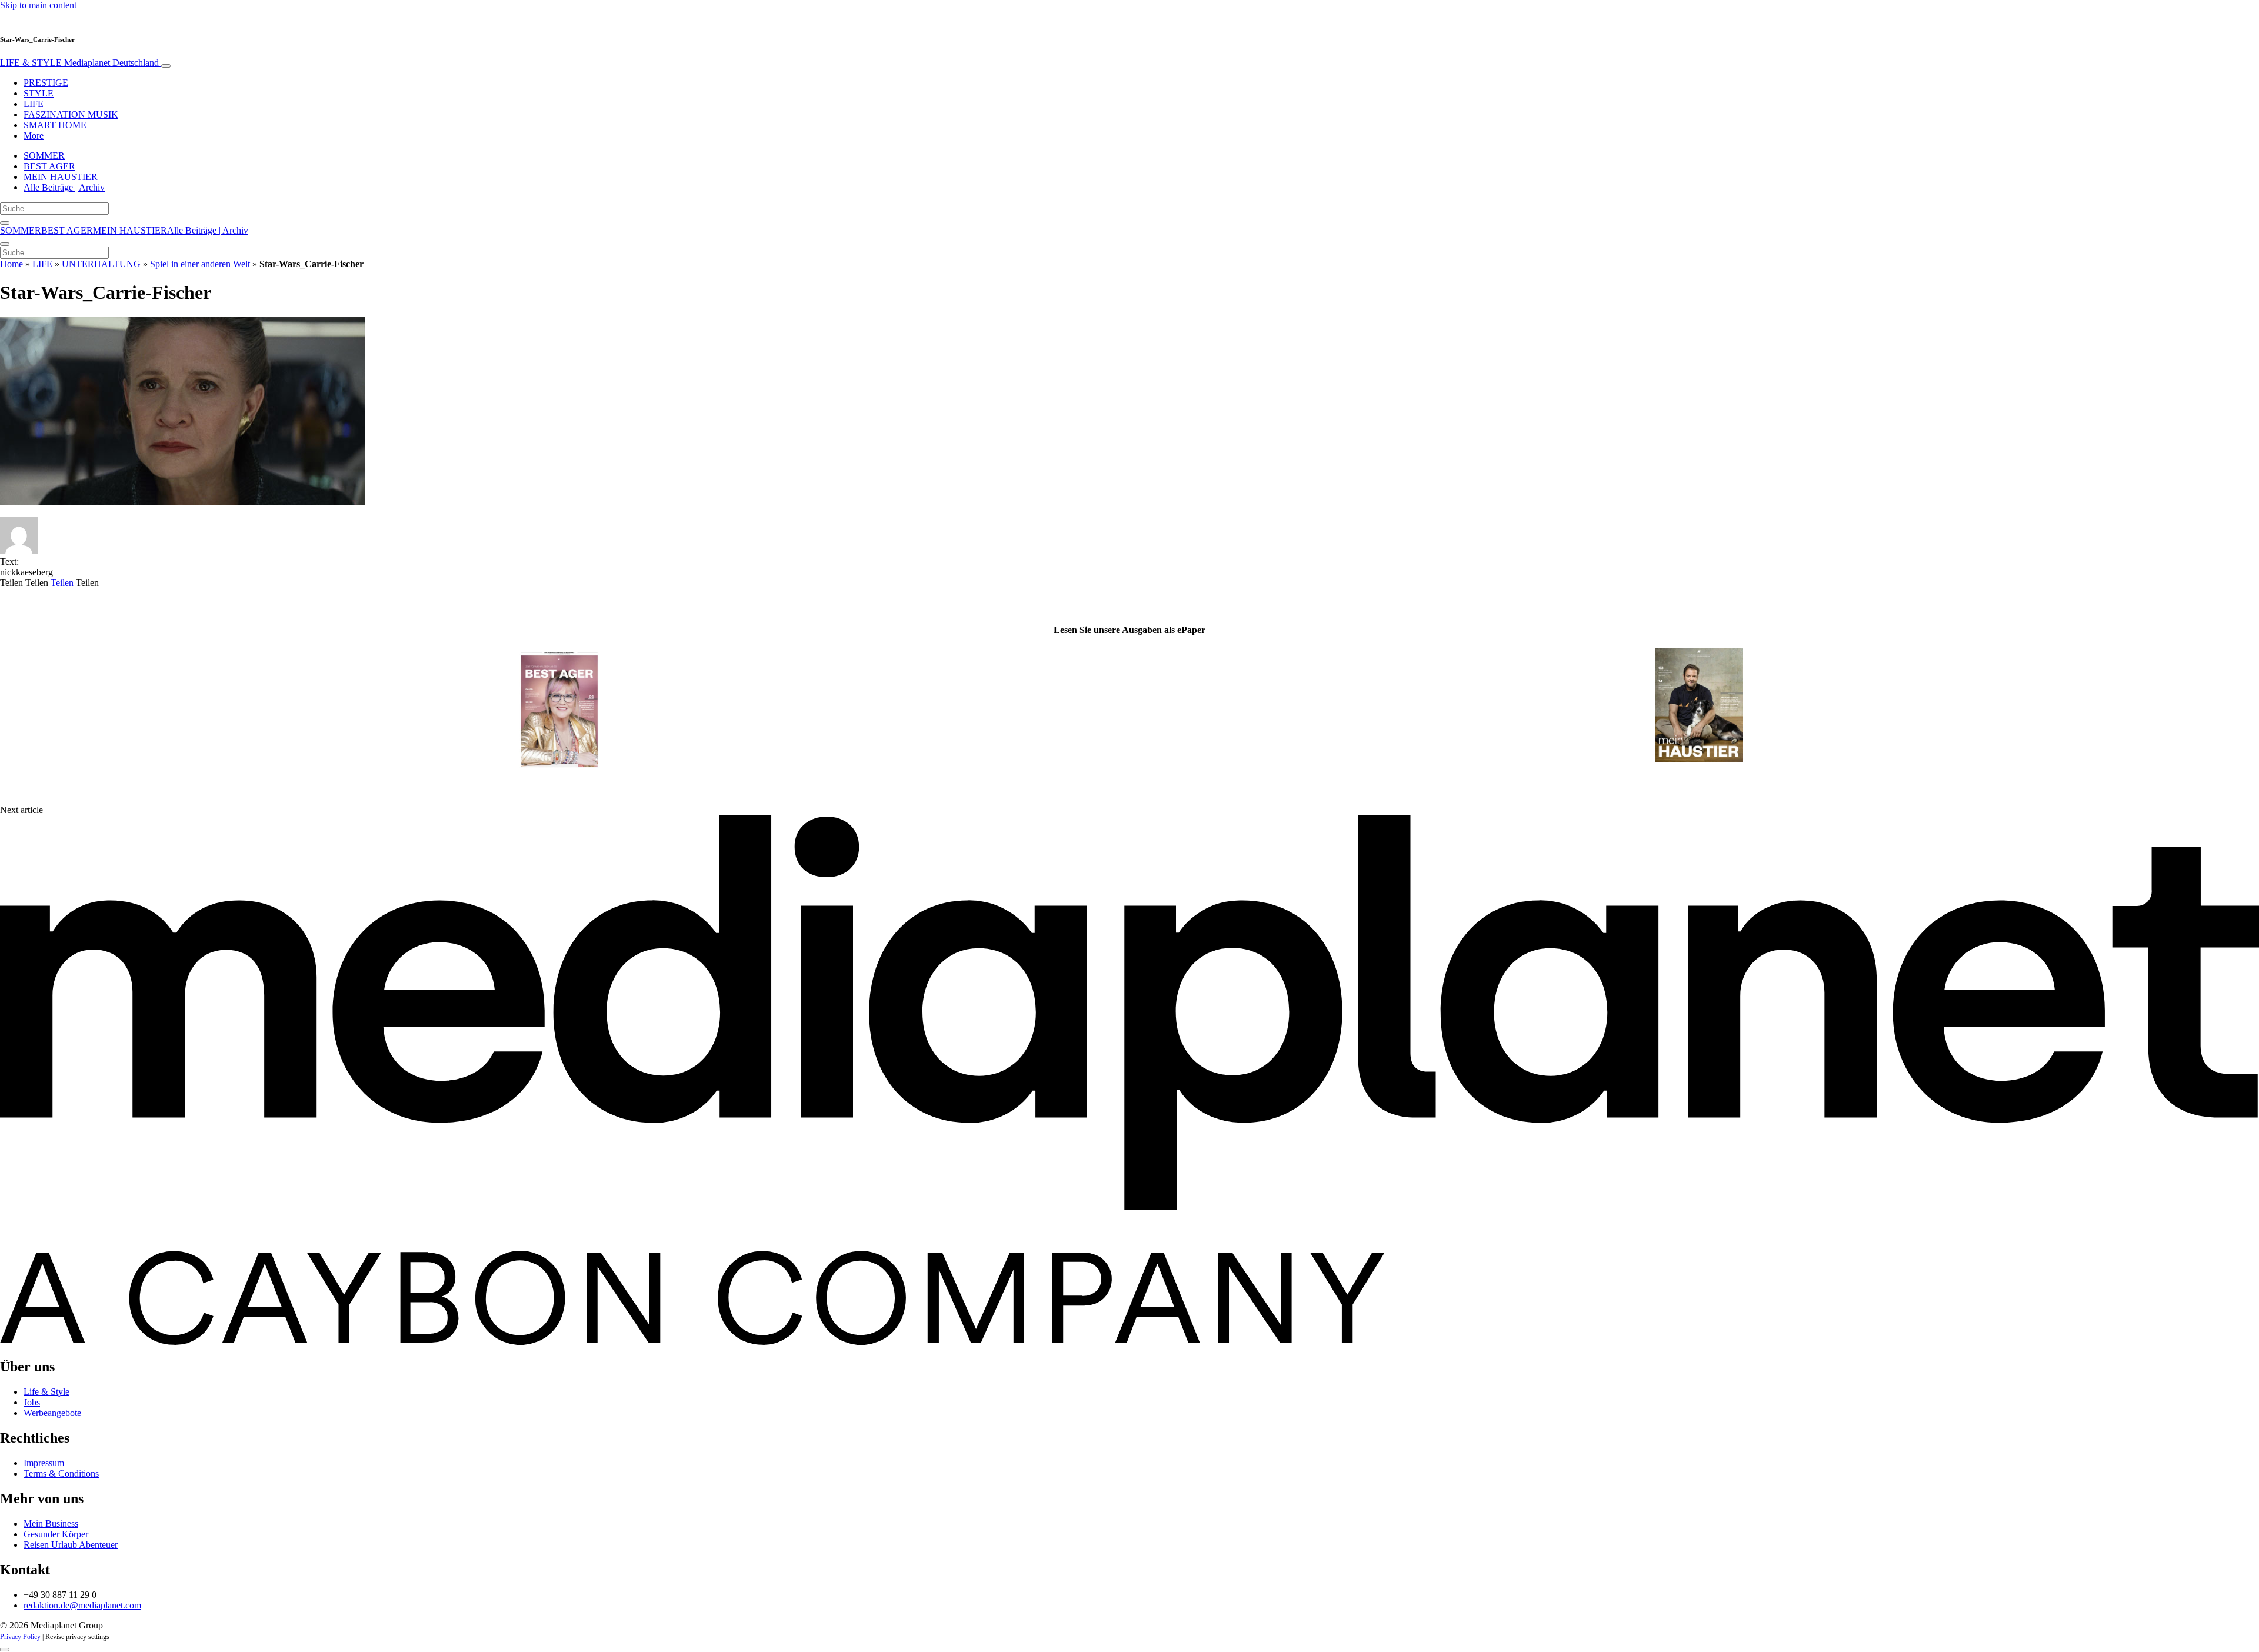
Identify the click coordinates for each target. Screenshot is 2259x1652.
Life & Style (46, 1392)
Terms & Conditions (61, 1473)
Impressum (44, 1463)
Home (11, 264)
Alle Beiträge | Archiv (64, 187)
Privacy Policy (20, 1637)
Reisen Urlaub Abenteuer (71, 1545)
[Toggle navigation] (166, 66)
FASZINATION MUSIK (71, 114)
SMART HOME (55, 125)
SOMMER (44, 156)
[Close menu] (5, 244)
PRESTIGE (46, 83)
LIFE (34, 104)
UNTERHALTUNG (101, 264)
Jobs (32, 1402)
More (34, 136)
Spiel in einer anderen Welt (200, 264)
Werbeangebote (52, 1413)
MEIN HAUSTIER (61, 177)
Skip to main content (38, 5)
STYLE (39, 93)
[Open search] (5, 223)
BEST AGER (49, 166)
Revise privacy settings (77, 1637)
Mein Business (51, 1523)
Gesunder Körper (56, 1534)
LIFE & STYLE (79, 63)
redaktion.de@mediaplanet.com (82, 1605)
